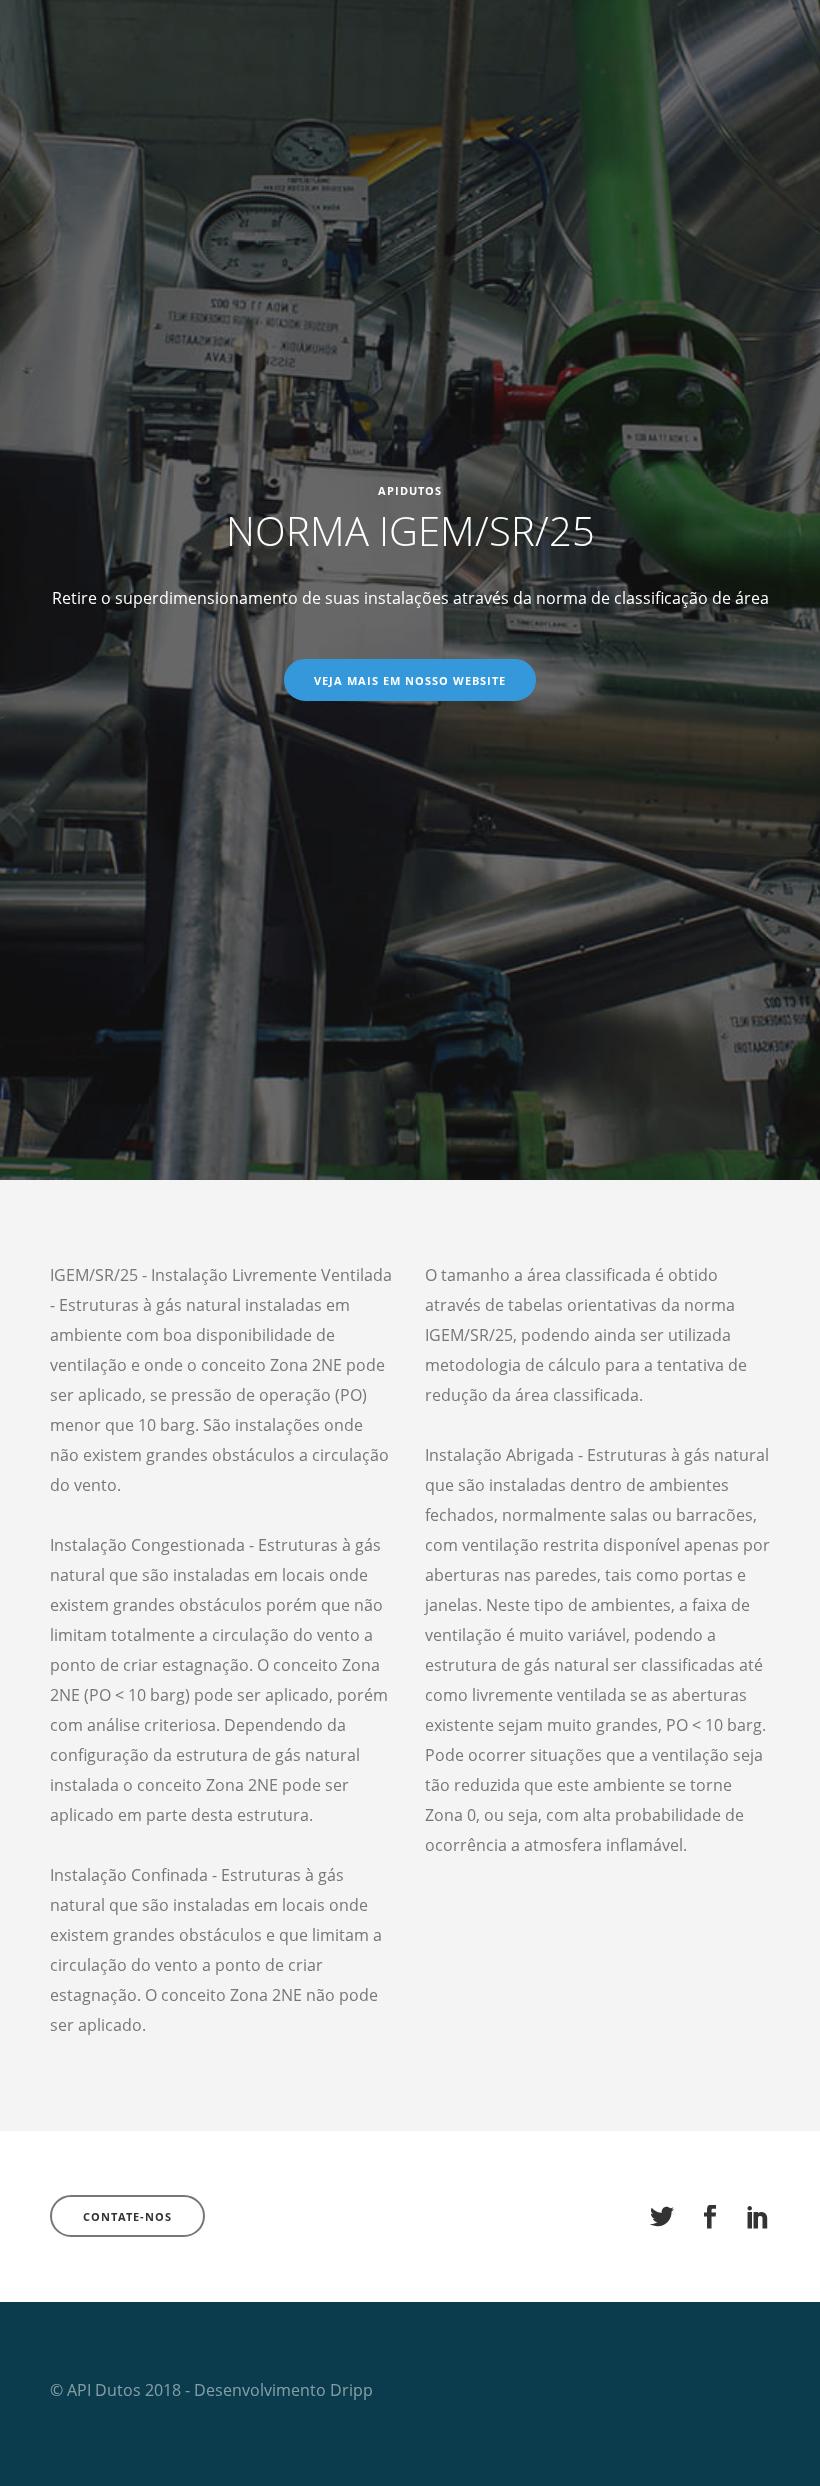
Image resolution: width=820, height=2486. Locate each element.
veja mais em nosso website (410, 680)
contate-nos (127, 2216)
